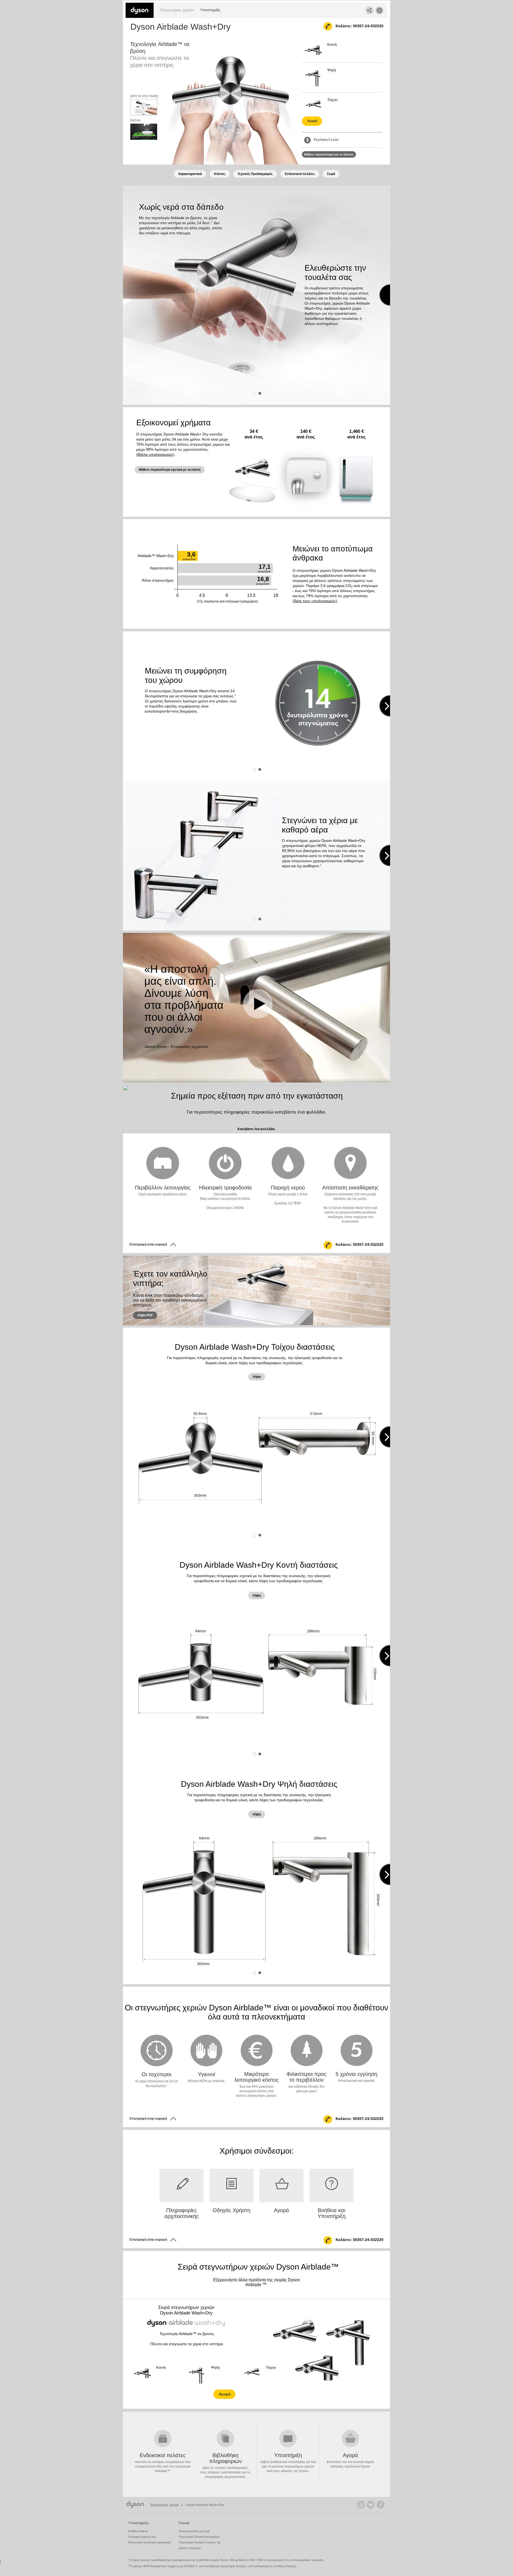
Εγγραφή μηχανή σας (142, 2537)
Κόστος (220, 174)
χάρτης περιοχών (190, 2548)
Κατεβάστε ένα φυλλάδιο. (256, 1129)
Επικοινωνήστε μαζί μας (194, 2531)
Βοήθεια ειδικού (138, 2531)
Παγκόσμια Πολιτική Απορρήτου (199, 2537)
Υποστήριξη (210, 10)
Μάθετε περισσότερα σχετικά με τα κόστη (170, 470)
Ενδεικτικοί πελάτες (300, 174)
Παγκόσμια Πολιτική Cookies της (200, 2542)
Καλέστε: (359, 26)
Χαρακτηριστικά (190, 174)
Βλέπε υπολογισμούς (155, 454)
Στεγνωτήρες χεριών (177, 10)
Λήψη (257, 1377)
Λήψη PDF (145, 1315)
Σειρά (331, 174)
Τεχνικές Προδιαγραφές (255, 174)
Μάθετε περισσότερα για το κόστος (329, 154)
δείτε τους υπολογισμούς (315, 601)
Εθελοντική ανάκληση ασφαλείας (149, 2542)
